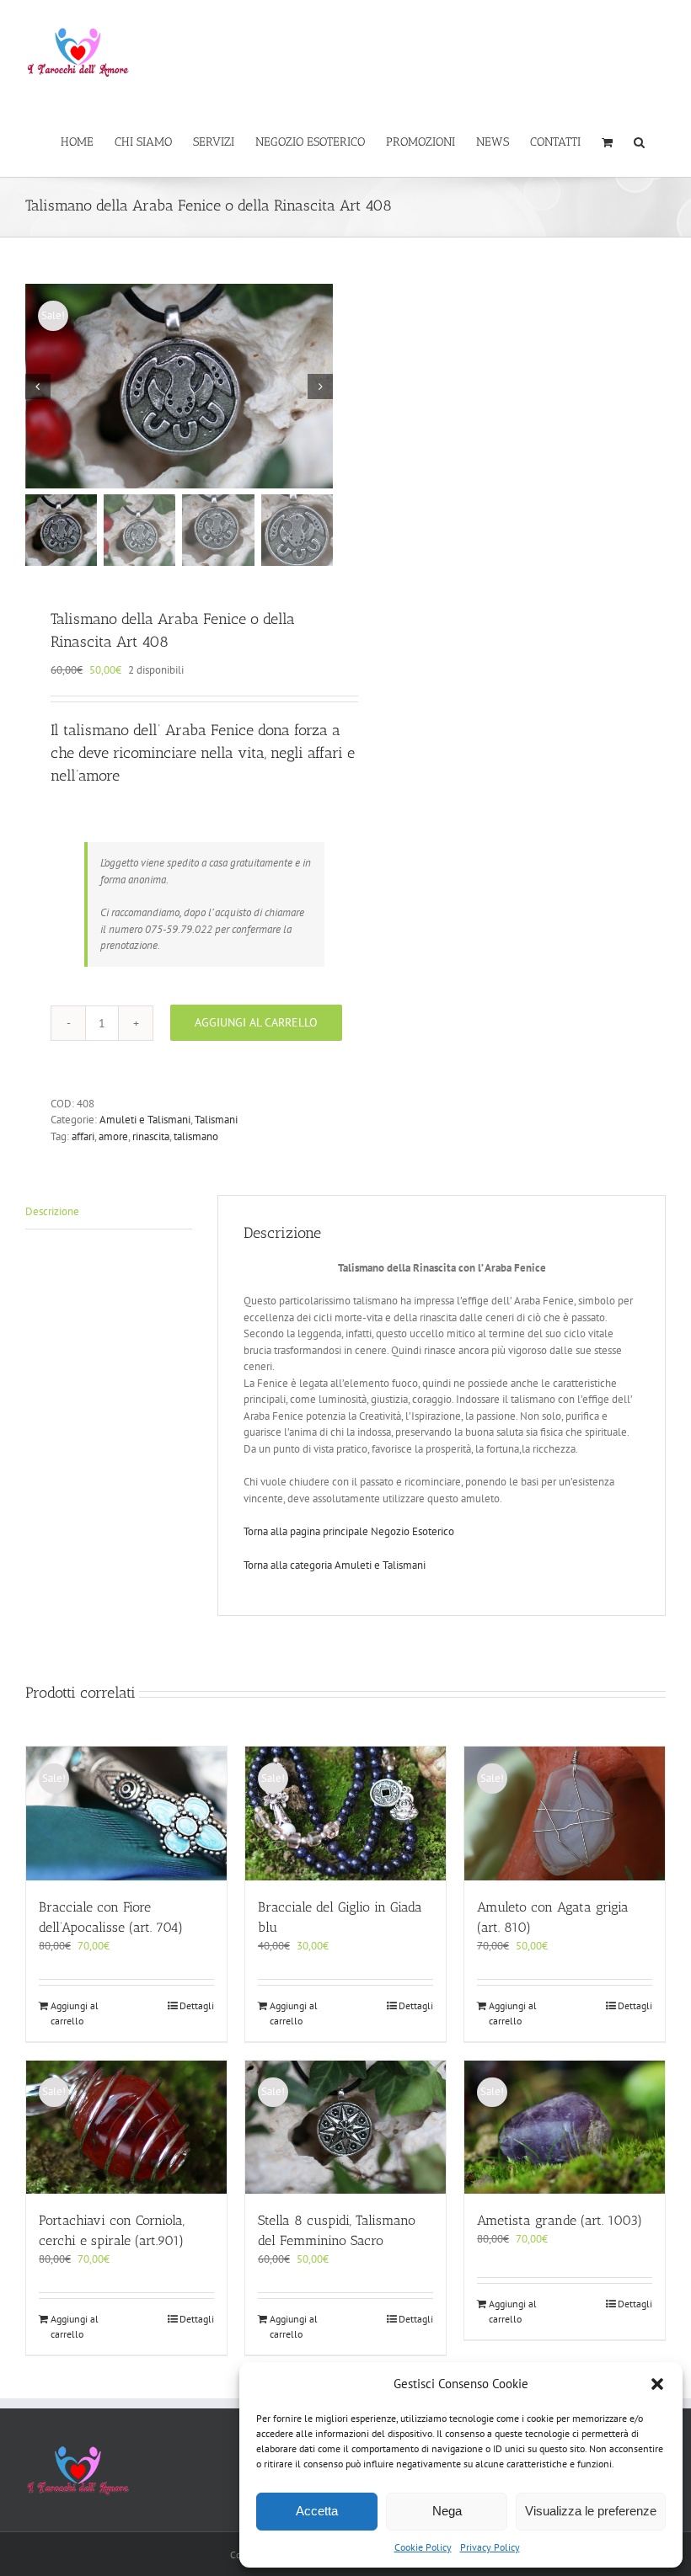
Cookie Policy (423, 2547)
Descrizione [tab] (52, 1211)
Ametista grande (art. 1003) (560, 2220)
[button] (657, 2384)
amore (113, 1136)
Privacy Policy (490, 2547)
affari (83, 1136)
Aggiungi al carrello (256, 1022)
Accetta (317, 2511)
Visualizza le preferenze (591, 2511)
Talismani (216, 1120)
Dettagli (197, 2005)
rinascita (151, 1136)
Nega (447, 2511)
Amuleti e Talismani (145, 1120)
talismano (196, 1136)
